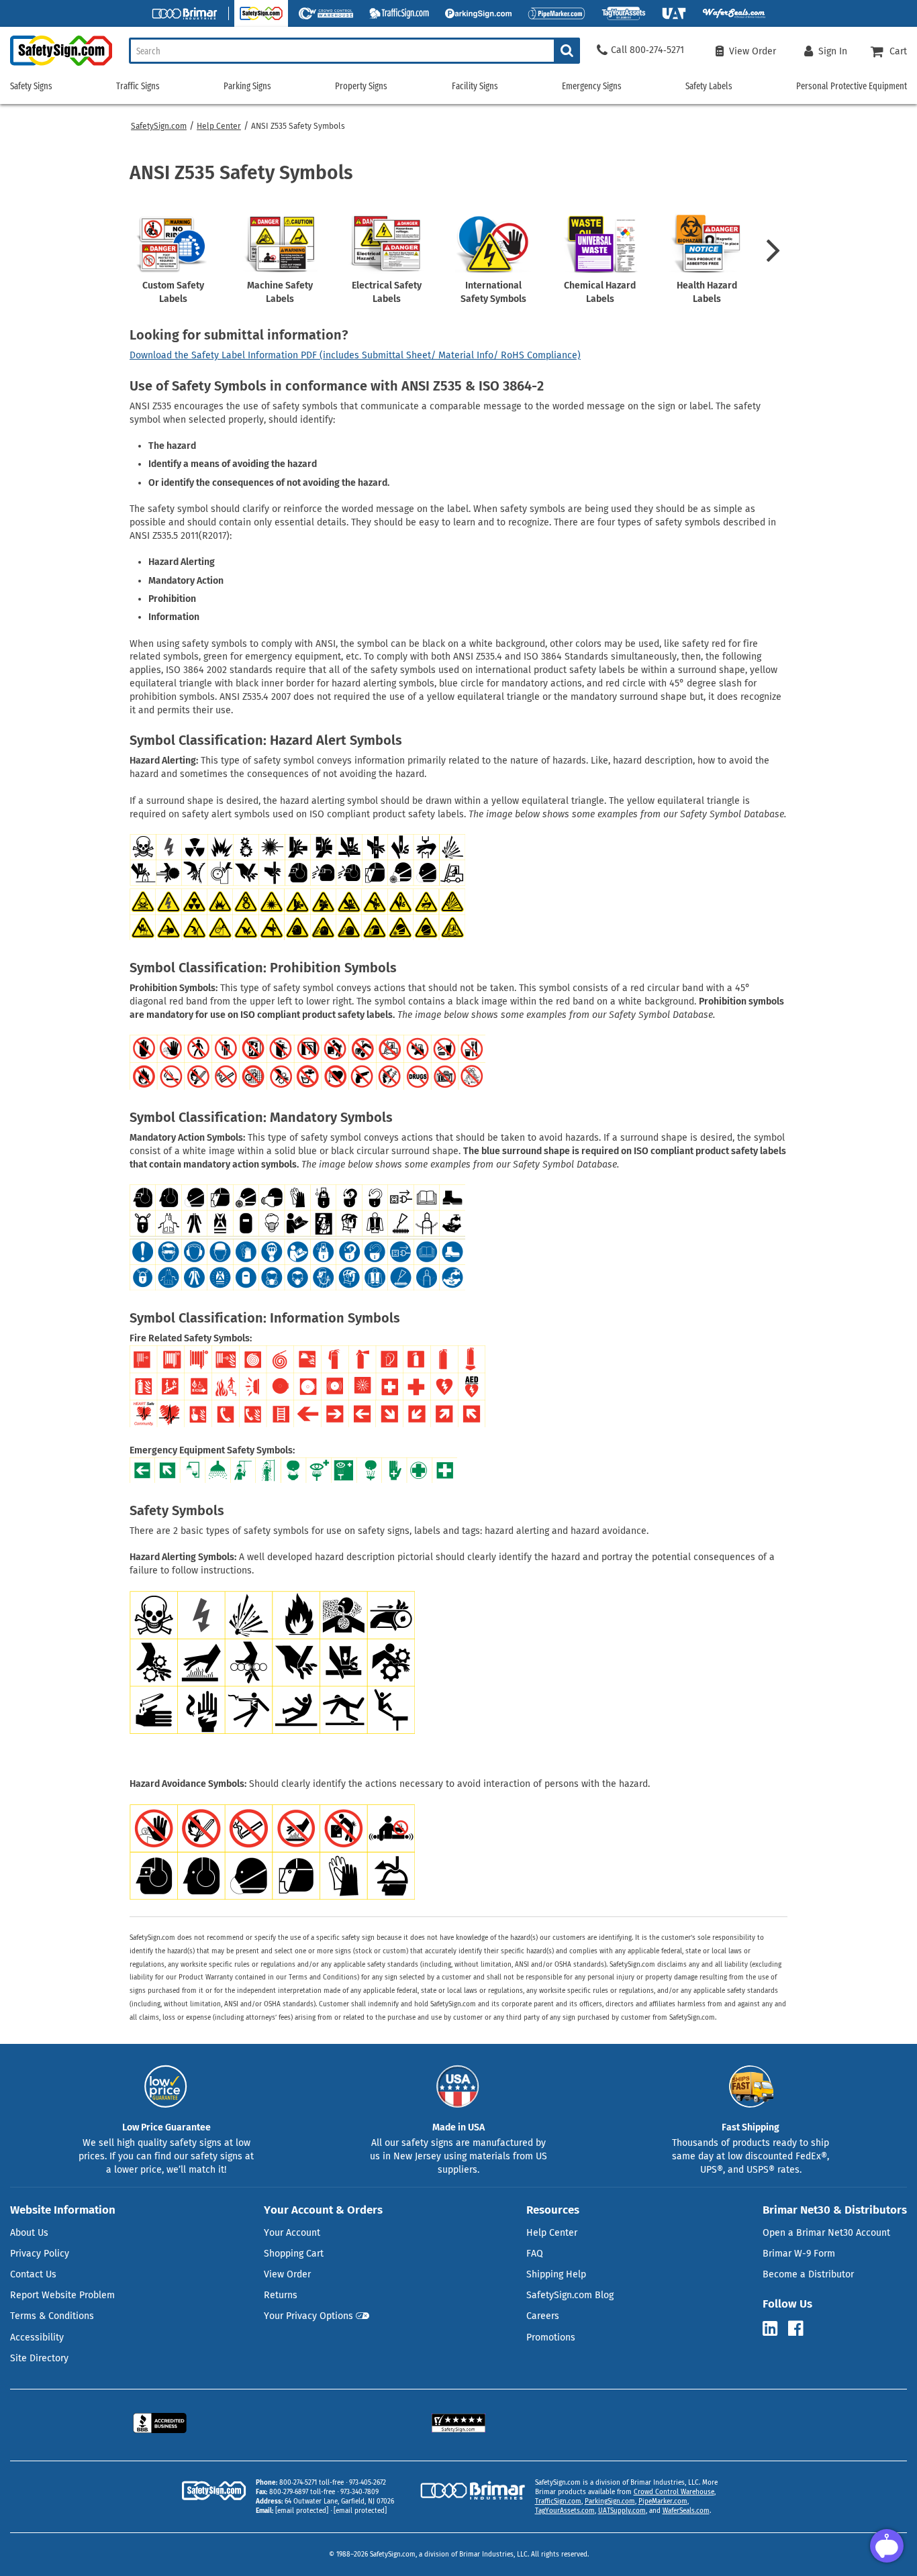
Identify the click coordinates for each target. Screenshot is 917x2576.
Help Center (219, 126)
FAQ (535, 2254)
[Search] (567, 51)
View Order (287, 2274)
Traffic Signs (138, 86)
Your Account (292, 2233)
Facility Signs (475, 86)
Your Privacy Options (308, 2316)
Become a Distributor (808, 2274)
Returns (281, 2295)
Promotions (551, 2337)
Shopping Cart (294, 2254)
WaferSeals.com (686, 2511)
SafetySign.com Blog (570, 2295)
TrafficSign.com (558, 2502)
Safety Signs (31, 86)
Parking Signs (247, 86)
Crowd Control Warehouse (674, 2492)
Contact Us (33, 2274)
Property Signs (361, 86)
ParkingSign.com (610, 2502)
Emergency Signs (592, 86)
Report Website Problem (62, 2295)
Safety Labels (709, 86)
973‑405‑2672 (368, 2483)
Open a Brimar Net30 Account (826, 2233)
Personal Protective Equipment (852, 86)
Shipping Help (556, 2274)
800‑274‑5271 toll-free (311, 2483)
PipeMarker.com (663, 2502)
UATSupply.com (622, 2511)
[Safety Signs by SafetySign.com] (56, 65)
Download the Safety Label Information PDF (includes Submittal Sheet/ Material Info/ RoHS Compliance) (355, 355)
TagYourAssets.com (565, 2511)
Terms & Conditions (52, 2316)
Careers (543, 2316)
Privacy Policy (40, 2254)
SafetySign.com (159, 126)
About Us (29, 2233)
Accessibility (37, 2337)
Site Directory (39, 2358)
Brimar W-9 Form (799, 2254)
